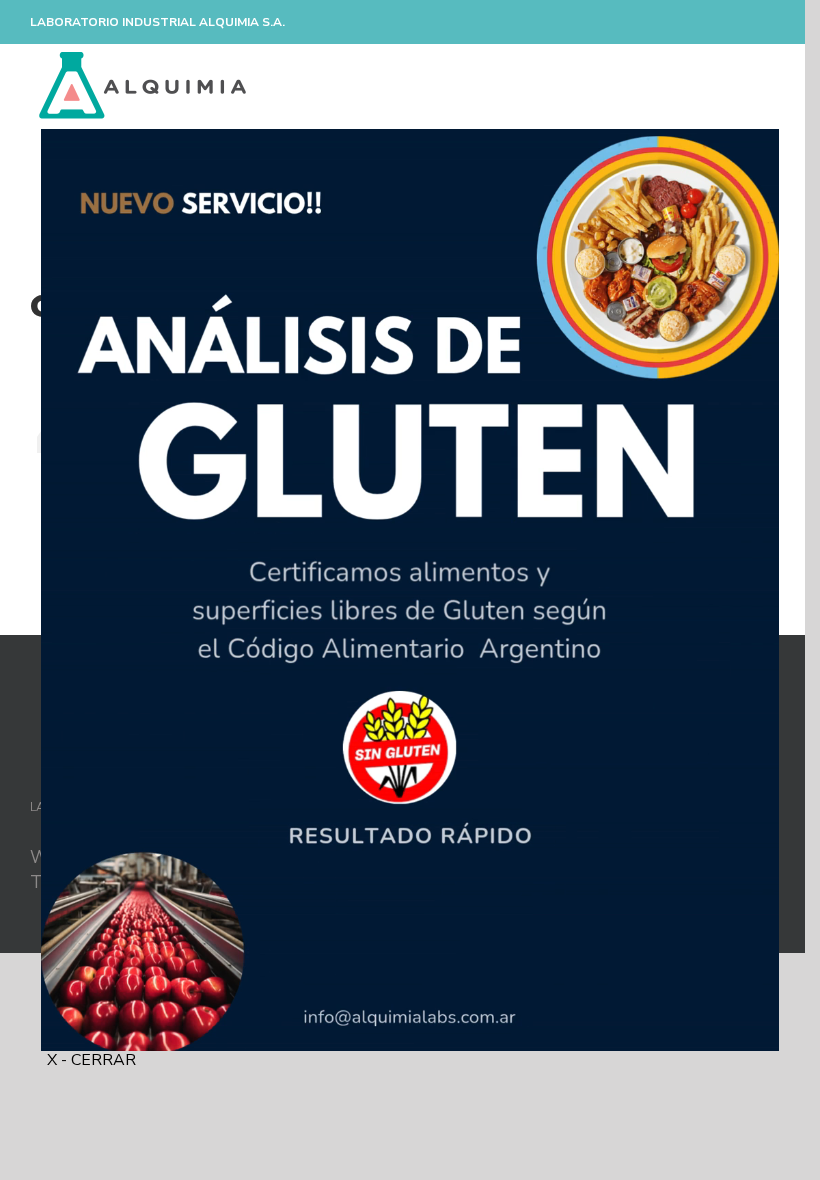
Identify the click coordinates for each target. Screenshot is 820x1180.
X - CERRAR (91, 1060)
